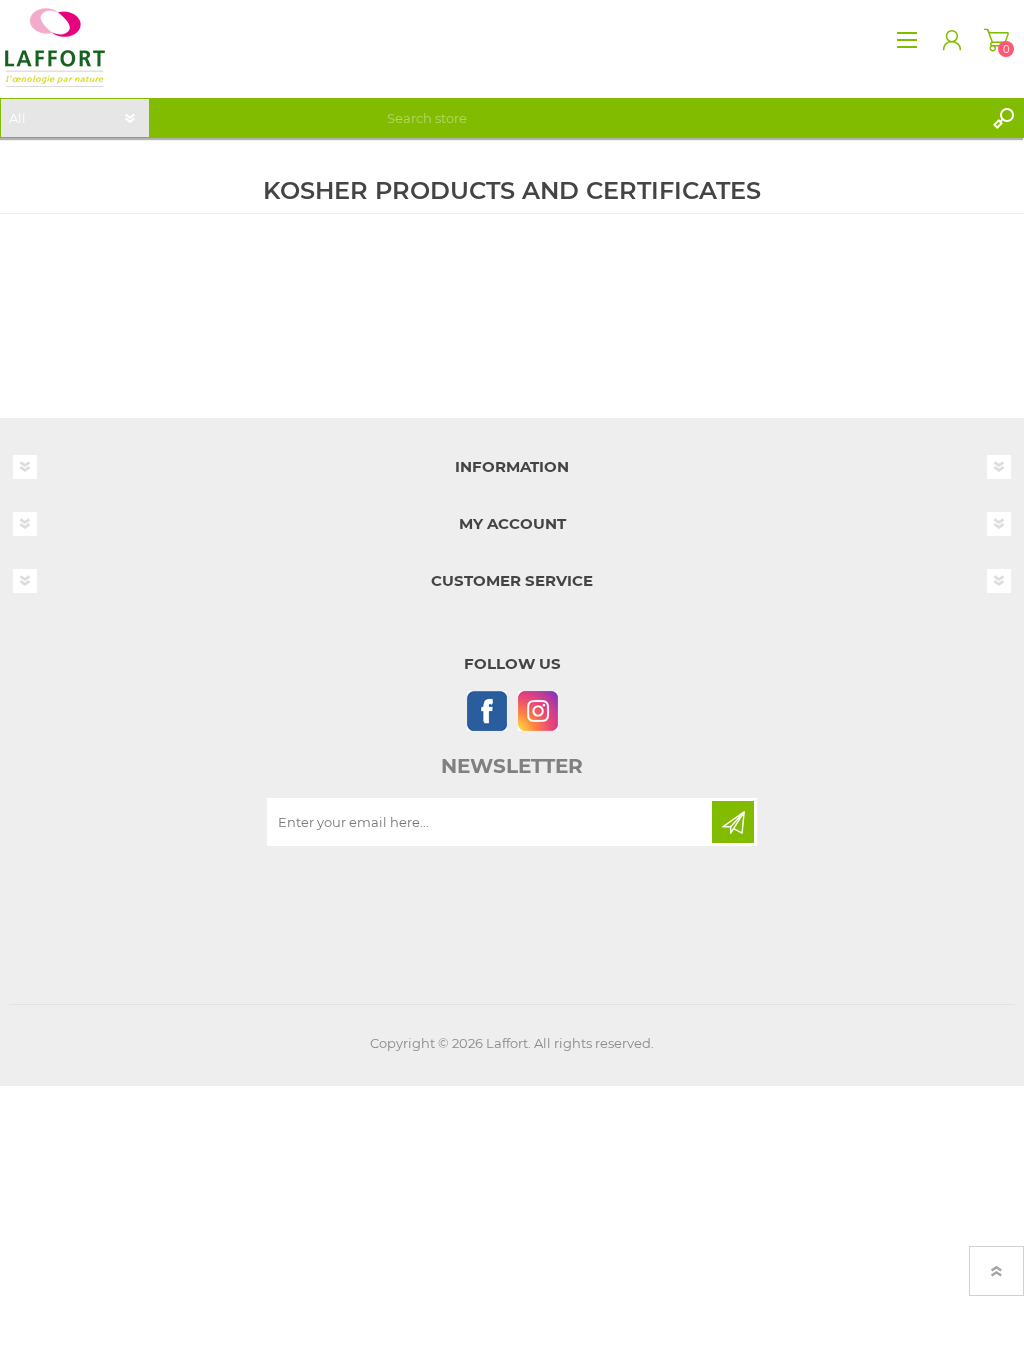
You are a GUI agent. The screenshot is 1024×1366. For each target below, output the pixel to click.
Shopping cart (996, 40)
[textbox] (681, 118)
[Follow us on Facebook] (486, 710)
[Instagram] (537, 710)
